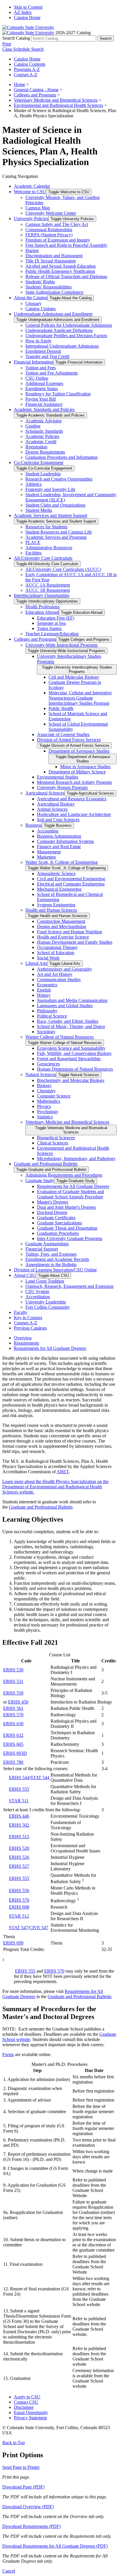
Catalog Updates (41, 309)
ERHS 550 (13, 1693)
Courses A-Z (26, 75)
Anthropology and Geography (65, 969)
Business (34, 825)
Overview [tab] (23, 1338)
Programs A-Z (27, 69)
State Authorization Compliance (54, 292)
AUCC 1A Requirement (48, 585)
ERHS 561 (13, 1708)
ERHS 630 (13, 1724)
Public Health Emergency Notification (60, 271)
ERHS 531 (13, 1681)
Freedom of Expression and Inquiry (58, 240)
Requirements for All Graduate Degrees (73, 1186)
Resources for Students (46, 527)
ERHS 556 (19, 1891)
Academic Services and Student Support (51, 515)
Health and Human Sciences (51, 910)
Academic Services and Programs (56, 537)
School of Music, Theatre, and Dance (71, 1026)
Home (19, 84)
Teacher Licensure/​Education (52, 634)
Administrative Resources (49, 548)
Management (49, 852)
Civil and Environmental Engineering (71, 879)
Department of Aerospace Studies (79, 751)
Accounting (48, 831)
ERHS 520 (19, 1848)
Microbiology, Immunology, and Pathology (76, 1159)
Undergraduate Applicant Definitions (59, 330)
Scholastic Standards (44, 431)
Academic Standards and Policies (44, 409)
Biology (44, 1086)
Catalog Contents (30, 64)
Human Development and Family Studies (75, 942)
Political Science (52, 1016)
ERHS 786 (13, 1762)
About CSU (25, 1275)
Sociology (46, 1032)
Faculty (21, 1312)
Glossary (34, 303)
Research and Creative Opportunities (59, 479)
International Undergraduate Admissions (62, 346)
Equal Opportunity (31, 2412)
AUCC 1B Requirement (48, 590)
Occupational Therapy (57, 947)
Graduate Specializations (59, 1223)
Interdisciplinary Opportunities (42, 595)
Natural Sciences (41, 1075)
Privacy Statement (30, 2418)
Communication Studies (59, 980)
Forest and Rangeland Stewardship (69, 1059)
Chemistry (46, 1091)
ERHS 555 (19, 1789)
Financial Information (34, 362)
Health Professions (42, 607)
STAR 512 (19, 1916)
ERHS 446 (19, 1816)
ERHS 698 (19, 1907)
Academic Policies (42, 436)
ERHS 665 (13, 1744)
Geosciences (48, 1064)
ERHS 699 (13, 1943)
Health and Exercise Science (63, 937)
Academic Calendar (32, 186)
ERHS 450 (18, 1702)
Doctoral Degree (52, 1212)
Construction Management (61, 921)
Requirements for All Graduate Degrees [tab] (50, 1348)
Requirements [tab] (26, 1343)
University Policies (31, 219)
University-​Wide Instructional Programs (62, 645)
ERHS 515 (19, 1837)
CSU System (37, 1291)
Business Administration (59, 836)
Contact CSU (26, 2402)
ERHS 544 (19, 1778)
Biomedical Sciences (56, 1138)
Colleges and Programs (35, 95)
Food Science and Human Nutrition (69, 932)
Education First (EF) (56, 618)
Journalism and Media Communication (72, 1000)
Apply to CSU (27, 2397)
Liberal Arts (36, 963)
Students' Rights (40, 282)
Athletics (34, 484)
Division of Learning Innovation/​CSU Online (55, 1270)
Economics (47, 985)
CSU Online (37, 378)
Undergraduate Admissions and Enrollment (53, 314)
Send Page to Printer (21, 2467)
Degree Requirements (45, 452)
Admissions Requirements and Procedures (64, 1175)
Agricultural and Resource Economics (72, 799)
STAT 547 (18, 1928)
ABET (63, 1472)
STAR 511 (19, 1801)
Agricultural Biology (56, 804)
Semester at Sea (51, 623)
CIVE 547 (39, 1928)
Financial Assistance (44, 404)
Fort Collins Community (48, 1307)
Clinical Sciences (53, 1143)
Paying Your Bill (41, 399)
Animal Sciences (52, 809)
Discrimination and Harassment (54, 256)
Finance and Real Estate (59, 847)
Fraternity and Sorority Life (50, 489)
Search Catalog (16, 38)
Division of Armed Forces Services (69, 740)
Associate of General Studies (63, 734)
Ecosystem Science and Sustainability (71, 1048)
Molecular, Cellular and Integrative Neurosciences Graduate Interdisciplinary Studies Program (80, 698)
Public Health (61, 708)
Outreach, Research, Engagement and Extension (69, 1286)
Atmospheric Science (56, 873)
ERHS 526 (19, 1857)
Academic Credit (41, 442)
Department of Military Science (77, 772)
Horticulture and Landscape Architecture (74, 814)
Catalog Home (27, 18)
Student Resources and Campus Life (59, 532)
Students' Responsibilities (49, 287)
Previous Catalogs (30, 1328)
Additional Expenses (44, 383)
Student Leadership (43, 474)
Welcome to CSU (30, 192)
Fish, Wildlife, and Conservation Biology (74, 1053)
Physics (44, 1106)
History (44, 995)
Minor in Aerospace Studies (85, 767)
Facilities (34, 553)
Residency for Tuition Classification (58, 394)
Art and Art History (55, 974)
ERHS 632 (13, 1735)
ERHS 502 (19, 1825)
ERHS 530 (13, 1670)
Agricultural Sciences (45, 793)
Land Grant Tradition (45, 1281)
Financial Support (42, 1249)
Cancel (9, 2571)
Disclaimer (24, 2407)
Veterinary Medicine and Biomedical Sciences (56, 100)
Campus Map (38, 208)
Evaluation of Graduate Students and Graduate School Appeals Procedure (70, 1194)
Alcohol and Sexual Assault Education (61, 266)
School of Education (56, 953)
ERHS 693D (15, 1753)
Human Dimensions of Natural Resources (75, 1069)
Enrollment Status (42, 389)
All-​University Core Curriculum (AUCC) (63, 569)
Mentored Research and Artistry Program (74, 782)
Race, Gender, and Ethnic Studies (68, 1021)
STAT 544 (40, 1778)
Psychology (48, 1112)
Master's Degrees (53, 1202)
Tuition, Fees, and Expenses (51, 1254)
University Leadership (46, 1302)
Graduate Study (40, 1181)
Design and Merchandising (62, 926)
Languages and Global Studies (65, 1006)
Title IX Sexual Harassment (51, 261)
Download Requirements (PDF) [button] (31, 2526)
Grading (33, 426)
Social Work (48, 958)
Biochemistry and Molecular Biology (71, 1080)
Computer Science (54, 1096)
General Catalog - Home (36, 90)
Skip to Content (28, 7)
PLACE (33, 542)
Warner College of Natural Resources (59, 1037)
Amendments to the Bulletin (51, 1265)
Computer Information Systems (65, 841)
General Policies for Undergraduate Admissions (69, 325)
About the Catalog (31, 298)
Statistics (45, 1117)
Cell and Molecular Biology (74, 677)
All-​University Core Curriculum (43, 558)
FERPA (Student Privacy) (49, 235)
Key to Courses (28, 1318)
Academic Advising (43, 421)
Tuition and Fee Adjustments (52, 373)
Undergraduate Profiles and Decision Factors (66, 336)
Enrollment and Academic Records (57, 1259)
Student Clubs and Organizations (55, 505)
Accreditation (38, 1297)
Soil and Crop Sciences (58, 820)
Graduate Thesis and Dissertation (67, 1228)
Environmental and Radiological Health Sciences (58, 105)
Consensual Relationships (49, 230)
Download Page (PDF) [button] (23, 2487)
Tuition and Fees (41, 368)
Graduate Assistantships (47, 1244)
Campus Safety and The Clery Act (57, 224)
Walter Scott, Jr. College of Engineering (62, 862)
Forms (8, 2054)
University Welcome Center (51, 213)
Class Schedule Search (23, 49)
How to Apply (39, 341)
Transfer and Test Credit (47, 356)
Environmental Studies (58, 777)
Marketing (46, 857)
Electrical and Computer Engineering (71, 884)
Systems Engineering (56, 905)
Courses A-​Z (26, 1323)
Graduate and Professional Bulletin (46, 1164)
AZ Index (23, 12)
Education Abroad (42, 612)
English (44, 990)
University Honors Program (62, 787)
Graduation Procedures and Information (62, 457)
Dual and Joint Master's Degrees (66, 1207)
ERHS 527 (19, 1866)
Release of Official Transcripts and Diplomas (66, 276)
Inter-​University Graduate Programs (70, 1238)
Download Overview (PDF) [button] (28, 2507)
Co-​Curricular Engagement (39, 462)
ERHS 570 (13, 1715)
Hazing (32, 250)
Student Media (39, 510)
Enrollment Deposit (43, 351)
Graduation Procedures (58, 1233)
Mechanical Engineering (59, 889)
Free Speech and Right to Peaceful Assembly (66, 245)
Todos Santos (49, 628)
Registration (36, 447)
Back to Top (14, 2443)
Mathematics (49, 1101)
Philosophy (47, 1011)
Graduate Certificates (56, 1218)
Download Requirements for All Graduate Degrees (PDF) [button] (55, 2546)
